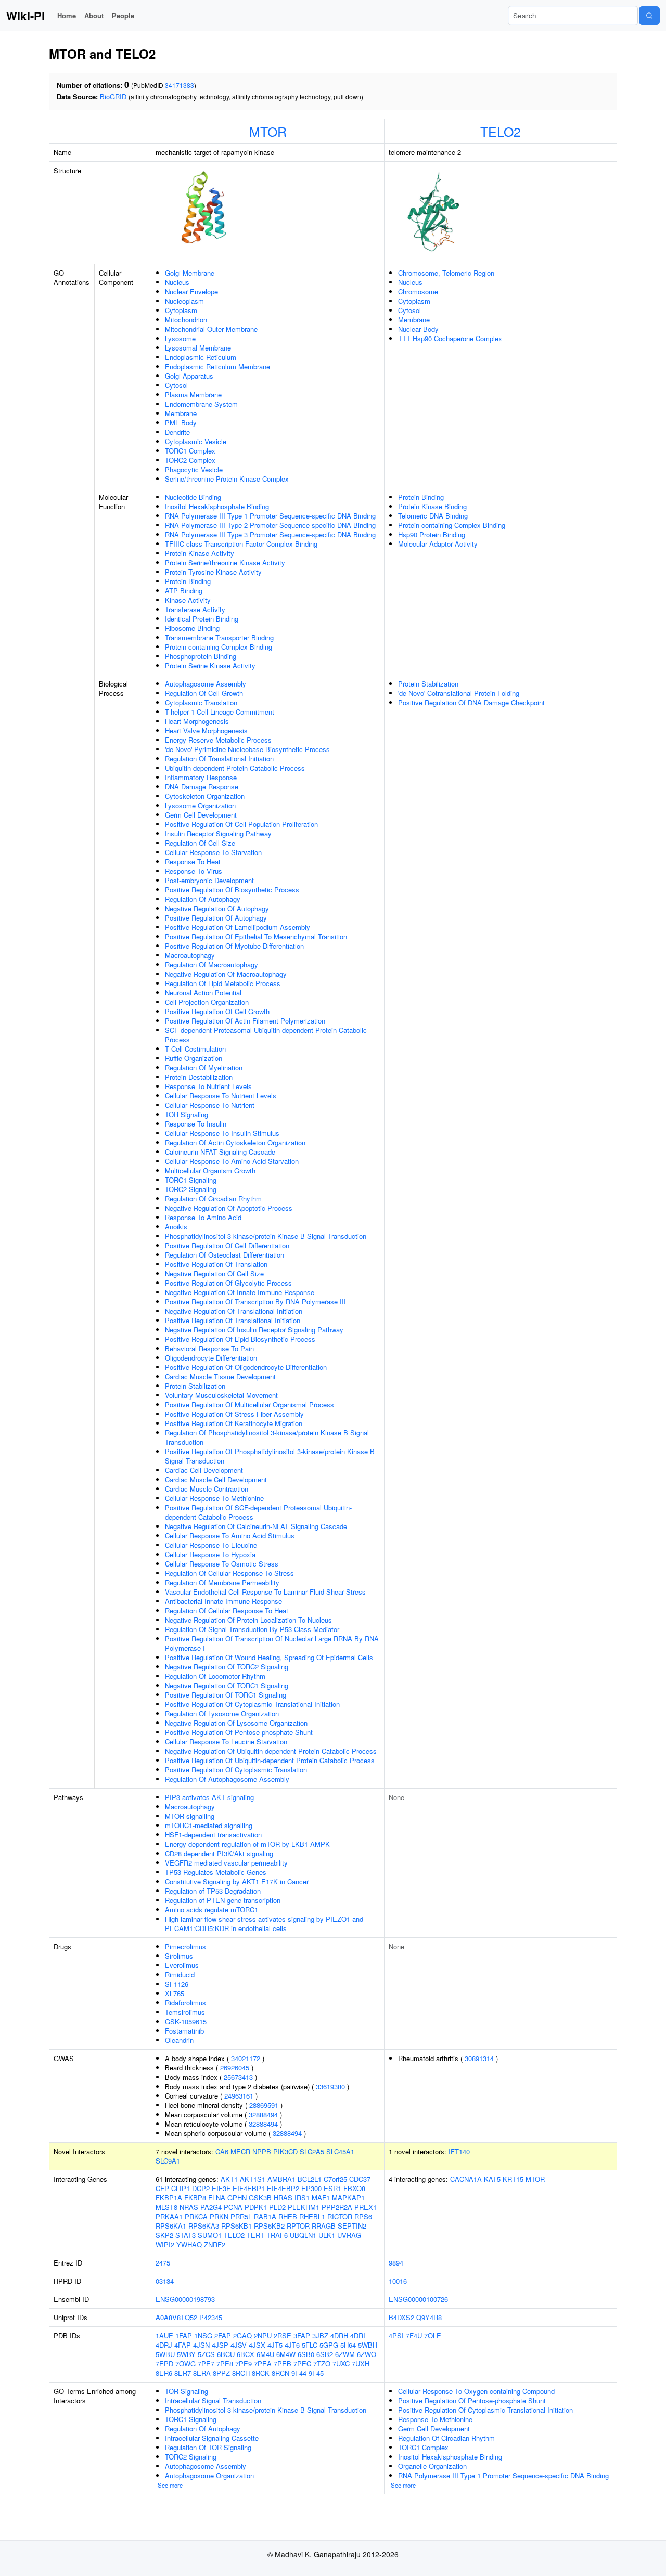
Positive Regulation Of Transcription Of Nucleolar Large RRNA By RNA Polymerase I (272, 1643)
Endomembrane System (201, 404)
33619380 (330, 2086)
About (94, 15)
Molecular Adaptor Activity (438, 544)
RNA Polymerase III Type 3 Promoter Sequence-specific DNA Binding (270, 534)
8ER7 (183, 2373)
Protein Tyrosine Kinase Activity (213, 572)
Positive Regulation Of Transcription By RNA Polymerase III (255, 1302)
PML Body (181, 423)
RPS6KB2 (269, 2226)
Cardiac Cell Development (204, 1470)
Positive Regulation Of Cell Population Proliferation (241, 824)
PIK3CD (285, 2151)
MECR (240, 2151)
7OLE (433, 2335)
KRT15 (513, 2179)
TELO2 (501, 131)
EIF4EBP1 (249, 2188)
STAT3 (185, 2235)
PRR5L (241, 2216)
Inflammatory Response (201, 777)
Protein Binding (188, 581)
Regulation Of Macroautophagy (212, 965)
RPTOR (298, 2226)
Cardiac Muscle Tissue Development (220, 1376)
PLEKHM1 (304, 2207)
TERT (255, 2235)
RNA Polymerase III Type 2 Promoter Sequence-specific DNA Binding (270, 525)
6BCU (226, 2354)
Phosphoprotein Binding (201, 656)
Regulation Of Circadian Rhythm (213, 1199)
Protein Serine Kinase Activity (210, 665)
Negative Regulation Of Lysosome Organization (236, 1723)
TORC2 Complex (190, 460)
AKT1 (229, 2179)
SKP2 (164, 2235)
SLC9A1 (168, 2161)
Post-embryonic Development (209, 880)
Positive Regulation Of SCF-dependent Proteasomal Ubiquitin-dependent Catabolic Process (258, 1512)
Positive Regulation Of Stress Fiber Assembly (234, 1414)
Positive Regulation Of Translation (216, 1264)
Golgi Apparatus (189, 376)
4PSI (396, 2335)
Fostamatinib (184, 2031)
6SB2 (325, 2354)
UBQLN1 (303, 2235)
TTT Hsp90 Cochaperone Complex (450, 338)
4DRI (358, 2335)
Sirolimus (179, 1956)
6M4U (265, 2354)
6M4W (286, 2354)
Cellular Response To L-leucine (211, 1545)
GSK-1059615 (186, 2021)
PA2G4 (211, 2207)
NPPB (262, 2151)
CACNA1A (466, 2179)
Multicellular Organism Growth (210, 1170)
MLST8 (166, 2207)
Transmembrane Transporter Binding (219, 637)
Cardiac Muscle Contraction (207, 1489)
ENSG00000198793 (185, 2299)
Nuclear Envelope (191, 292)
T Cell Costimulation (195, 1049)
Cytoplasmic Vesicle (196, 441)
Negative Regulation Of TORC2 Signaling (227, 1667)
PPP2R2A (337, 2207)
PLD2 (277, 2207)
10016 (398, 2281)
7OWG (185, 2364)
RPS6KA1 (171, 2226)
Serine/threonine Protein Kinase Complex (227, 479)
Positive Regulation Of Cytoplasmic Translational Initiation (252, 1704)
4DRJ (164, 2345)
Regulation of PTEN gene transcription (223, 1900)
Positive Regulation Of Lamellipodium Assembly (238, 927)
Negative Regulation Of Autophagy (217, 908)
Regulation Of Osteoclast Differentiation (225, 1255)
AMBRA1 (281, 2179)
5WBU (165, 2354)
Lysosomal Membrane (198, 348)
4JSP (220, 2345)
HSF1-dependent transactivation (213, 1835)
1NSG (203, 2335)
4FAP (183, 2345)
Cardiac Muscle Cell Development (216, 1479)
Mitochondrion (186, 320)
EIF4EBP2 (283, 2188)
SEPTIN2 (352, 2226)
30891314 (479, 2058)
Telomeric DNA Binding (433, 516)
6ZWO (367, 2354)
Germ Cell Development (201, 815)
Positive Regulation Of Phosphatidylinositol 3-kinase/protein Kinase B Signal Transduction (270, 1456)
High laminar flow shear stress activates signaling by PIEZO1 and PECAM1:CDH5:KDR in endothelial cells (264, 1924)
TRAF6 (277, 2235)
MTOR (268, 131)
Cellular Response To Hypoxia (210, 1554)
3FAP (302, 2335)
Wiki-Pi (25, 16)
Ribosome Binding (192, 628)
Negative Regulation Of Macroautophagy (226, 974)
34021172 (246, 2058)
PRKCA (196, 2216)
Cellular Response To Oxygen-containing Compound (476, 2391)
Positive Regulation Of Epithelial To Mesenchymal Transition (256, 936)
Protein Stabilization (195, 1386)
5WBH (368, 2345)
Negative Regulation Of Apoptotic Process (229, 1208)
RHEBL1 (312, 2216)
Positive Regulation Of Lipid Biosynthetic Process (240, 1339)
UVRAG (349, 2235)
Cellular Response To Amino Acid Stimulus (230, 1536)
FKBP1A (169, 2198)
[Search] (649, 16)
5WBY (186, 2354)
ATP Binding (184, 591)
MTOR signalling (190, 1816)
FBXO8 (354, 2188)
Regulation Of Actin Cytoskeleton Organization (235, 1142)
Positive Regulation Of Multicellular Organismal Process (249, 1404)
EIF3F (221, 2188)
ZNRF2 (215, 2244)
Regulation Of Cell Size (200, 843)
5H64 (348, 2345)
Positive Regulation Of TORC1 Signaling (226, 1695)
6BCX (246, 2354)
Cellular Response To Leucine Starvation (226, 1742)
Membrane (181, 413)
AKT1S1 (253, 2179)
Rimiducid (180, 1975)
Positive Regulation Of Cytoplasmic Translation (236, 1770)
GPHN (237, 2198)
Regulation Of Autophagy (203, 899)
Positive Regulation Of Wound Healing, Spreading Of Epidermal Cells (269, 1657)
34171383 (180, 85)
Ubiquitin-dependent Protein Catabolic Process (235, 768)
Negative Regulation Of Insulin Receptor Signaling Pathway (254, 1330)
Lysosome (180, 338)
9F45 (316, 2373)
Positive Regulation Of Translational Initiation (233, 1320)
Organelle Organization (432, 2466)
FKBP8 (195, 2198)
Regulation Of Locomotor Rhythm (215, 1676)
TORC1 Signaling (191, 1180)
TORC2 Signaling (191, 1189)
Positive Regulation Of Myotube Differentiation (234, 946)
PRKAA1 (169, 2216)
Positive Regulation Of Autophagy (216, 918)
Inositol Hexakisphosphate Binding (217, 506)
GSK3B (260, 2198)
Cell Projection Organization (207, 1002)
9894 (396, 2263)
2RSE (283, 2335)
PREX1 (366, 2207)
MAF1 (321, 2198)
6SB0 (306, 2354)
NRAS (189, 2207)
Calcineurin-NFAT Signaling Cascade (220, 1152)
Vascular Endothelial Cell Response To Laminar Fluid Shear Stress (265, 1592)
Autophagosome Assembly (206, 684)
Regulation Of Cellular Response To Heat (227, 1610)
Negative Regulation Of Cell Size (214, 1273)
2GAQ (242, 2335)
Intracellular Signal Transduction (213, 2400)
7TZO (322, 2364)
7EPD (164, 2364)
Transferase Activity (195, 609)
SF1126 (177, 1984)
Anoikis (176, 1227)
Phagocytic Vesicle (194, 469)
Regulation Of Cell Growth (204, 693)
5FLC (310, 2345)
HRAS (283, 2198)
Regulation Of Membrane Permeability (222, 1582)
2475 (163, 2263)
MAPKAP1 (348, 2198)
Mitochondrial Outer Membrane (211, 329)
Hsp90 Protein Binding (432, 534)
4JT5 (275, 2345)
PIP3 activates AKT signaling (209, 1797)
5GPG (329, 2345)
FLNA (217, 2198)
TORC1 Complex (190, 451)
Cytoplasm (181, 310)
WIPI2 (165, 2244)
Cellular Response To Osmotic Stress (222, 1564)
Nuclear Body (418, 329)
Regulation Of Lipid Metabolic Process (223, 983)
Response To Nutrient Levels (208, 1086)
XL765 (175, 1993)
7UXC (341, 2364)
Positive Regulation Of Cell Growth (217, 1011)
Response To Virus (194, 871)
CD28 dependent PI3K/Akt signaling (219, 1853)
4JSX (257, 2345)
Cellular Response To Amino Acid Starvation (232, 1161)
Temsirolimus (185, 2012)
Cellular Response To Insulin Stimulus (222, 1133)
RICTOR (340, 2216)
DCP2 (201, 2188)
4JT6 (292, 2345)
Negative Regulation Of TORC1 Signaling (227, 1685)
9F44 (299, 2373)
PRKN (219, 2216)
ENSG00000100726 (418, 2299)
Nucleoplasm (184, 301)
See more (170, 2485)
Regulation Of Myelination (204, 1067)
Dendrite (177, 432)
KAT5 (492, 2179)
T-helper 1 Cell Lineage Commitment (220, 712)
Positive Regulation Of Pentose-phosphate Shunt (239, 1732)
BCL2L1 (310, 2179)
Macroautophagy (190, 955)
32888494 (263, 2114)
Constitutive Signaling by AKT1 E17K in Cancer (237, 1881)
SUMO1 (210, 2235)
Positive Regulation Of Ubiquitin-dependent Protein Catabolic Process (270, 1760)
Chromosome (418, 292)
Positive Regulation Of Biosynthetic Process (232, 890)
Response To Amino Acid (203, 1217)
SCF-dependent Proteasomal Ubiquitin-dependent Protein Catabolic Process (266, 1035)
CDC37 (360, 2179)
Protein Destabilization (199, 1077)
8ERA (202, 2373)
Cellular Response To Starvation (213, 852)
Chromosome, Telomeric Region (446, 273)
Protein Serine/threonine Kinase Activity (225, 562)
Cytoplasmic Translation (201, 702)
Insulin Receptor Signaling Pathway (218, 833)
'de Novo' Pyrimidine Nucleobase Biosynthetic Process (247, 749)
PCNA (233, 2207)
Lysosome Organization (200, 805)
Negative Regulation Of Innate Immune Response (240, 1292)
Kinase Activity (188, 600)
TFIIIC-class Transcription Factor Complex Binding (241, 544)
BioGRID (113, 96)
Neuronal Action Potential (203, 993)
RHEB (288, 2216)
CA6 (222, 2151)
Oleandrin (179, 2040)
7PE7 (206, 2364)
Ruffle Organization (194, 1058)
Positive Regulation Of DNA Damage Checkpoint (471, 702)
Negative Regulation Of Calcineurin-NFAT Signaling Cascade (256, 1526)
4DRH (339, 2335)
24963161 (239, 2096)
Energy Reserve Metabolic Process (218, 740)
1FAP (184, 2335)
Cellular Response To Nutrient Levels (221, 1096)
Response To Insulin (196, 1124)
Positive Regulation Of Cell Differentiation (227, 1245)
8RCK (261, 2373)
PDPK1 (256, 2207)
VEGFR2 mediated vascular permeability (226, 1863)
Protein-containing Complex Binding (219, 647)
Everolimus (182, 1965)
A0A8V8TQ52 (176, 2317)
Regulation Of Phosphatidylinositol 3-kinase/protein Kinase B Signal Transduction (267, 1437)
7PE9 (244, 2364)
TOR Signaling (187, 1114)
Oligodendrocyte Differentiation (211, 1358)
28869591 (264, 2105)
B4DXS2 (401, 2317)
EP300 (311, 2188)
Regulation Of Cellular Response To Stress (229, 1573)
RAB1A (265, 2216)
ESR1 (332, 2188)
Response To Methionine (435, 2419)
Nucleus (177, 282)
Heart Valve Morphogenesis (206, 730)
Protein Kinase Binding (432, 506)
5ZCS (206, 2354)
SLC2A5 (312, 2151)
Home (67, 15)
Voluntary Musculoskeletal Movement (221, 1395)
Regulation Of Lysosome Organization (222, 1713)
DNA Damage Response (202, 787)
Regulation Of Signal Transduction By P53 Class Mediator (252, 1629)
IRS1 (302, 2198)
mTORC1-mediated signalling (209, 1825)
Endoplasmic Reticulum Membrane (217, 366)
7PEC (302, 2364)
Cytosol (176, 385)
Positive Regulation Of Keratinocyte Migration (234, 1423)
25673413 (238, 2077)
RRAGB (324, 2226)
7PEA (263, 2364)
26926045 (235, 2068)
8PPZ (221, 2373)
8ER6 (164, 2373)
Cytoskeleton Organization (205, 796)
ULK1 (327, 2235)
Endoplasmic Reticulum (201, 357)
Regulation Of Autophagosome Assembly (227, 1779)
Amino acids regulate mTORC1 (212, 1910)
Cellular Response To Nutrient (210, 1105)
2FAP (223, 2335)
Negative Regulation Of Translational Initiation (234, 1311)
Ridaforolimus (185, 2003)
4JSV (239, 2345)
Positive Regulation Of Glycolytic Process (228, 1283)
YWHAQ (189, 2244)
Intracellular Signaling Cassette (212, 2438)
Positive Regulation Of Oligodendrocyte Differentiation (246, 1367)
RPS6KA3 (204, 2226)
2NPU (263, 2335)
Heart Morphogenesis (197, 721)
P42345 (211, 2317)
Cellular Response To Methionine (214, 1498)
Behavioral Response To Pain (209, 1348)
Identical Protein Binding (202, 619)
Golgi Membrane (190, 273)
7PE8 (225, 2364)
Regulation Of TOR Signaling (208, 2447)
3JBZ (320, 2335)
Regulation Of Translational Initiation (219, 759)
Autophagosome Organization (209, 2475)
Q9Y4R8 (429, 2317)
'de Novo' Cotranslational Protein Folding (459, 693)
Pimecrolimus (185, 1946)
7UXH (361, 2364)
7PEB (283, 2364)
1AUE (164, 2335)
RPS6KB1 (236, 2226)
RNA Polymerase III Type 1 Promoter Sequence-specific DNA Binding (270, 516)
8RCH (241, 2373)
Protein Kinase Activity (200, 553)
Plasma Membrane (193, 394)
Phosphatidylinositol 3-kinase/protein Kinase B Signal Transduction (266, 1236)
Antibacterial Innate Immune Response (223, 1601)
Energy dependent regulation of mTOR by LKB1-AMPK (247, 1844)
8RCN (280, 2373)
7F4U (414, 2335)
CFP (162, 2188)
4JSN (201, 2345)
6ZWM (345, 2354)
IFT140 (459, 2151)
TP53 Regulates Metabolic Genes (216, 1872)
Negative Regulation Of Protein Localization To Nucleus (248, 1620)
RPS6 (363, 2216)
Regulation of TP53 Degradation (213, 1891)
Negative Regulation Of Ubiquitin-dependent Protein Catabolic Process (271, 1751)
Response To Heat (193, 862)
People (123, 15)
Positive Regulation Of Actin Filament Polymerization (245, 1021)
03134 (165, 2281)
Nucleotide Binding (193, 497)
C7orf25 (335, 2179)
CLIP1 (181, 2188)
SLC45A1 (340, 2151)
